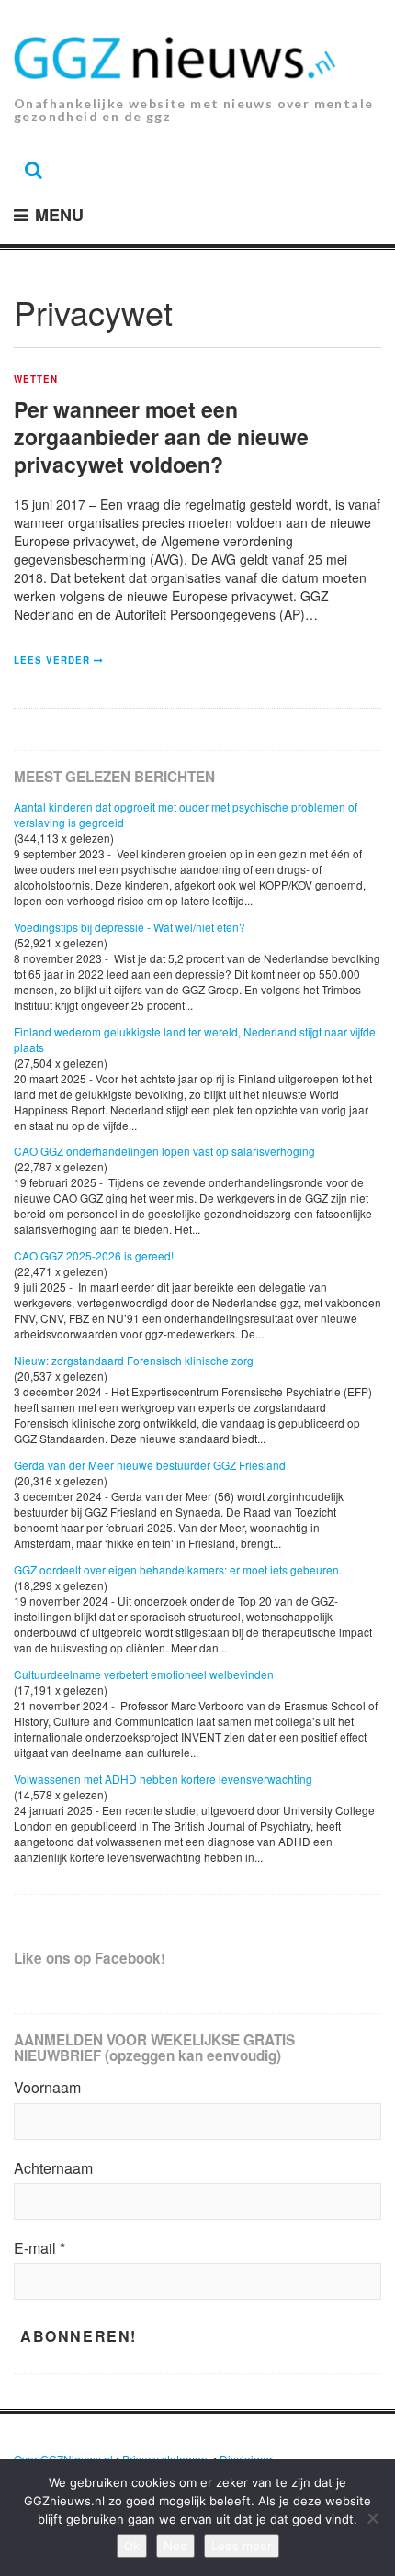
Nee (175, 2546)
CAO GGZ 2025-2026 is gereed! (94, 1255)
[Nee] (372, 2518)
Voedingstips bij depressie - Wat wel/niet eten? (130, 927)
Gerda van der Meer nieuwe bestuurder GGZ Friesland (150, 1465)
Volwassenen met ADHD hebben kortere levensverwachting (163, 1779)
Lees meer (242, 2546)
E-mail (39, 2248)
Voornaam (47, 2088)
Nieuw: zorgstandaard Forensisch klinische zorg (134, 1360)
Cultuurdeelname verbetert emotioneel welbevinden (144, 1674)
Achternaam (53, 2168)
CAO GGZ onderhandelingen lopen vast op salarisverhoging (164, 1151)
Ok (132, 2546)
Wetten (36, 380)
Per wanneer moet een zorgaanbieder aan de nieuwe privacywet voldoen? (161, 437)
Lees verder (52, 660)
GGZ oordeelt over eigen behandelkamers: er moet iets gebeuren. (178, 1569)
